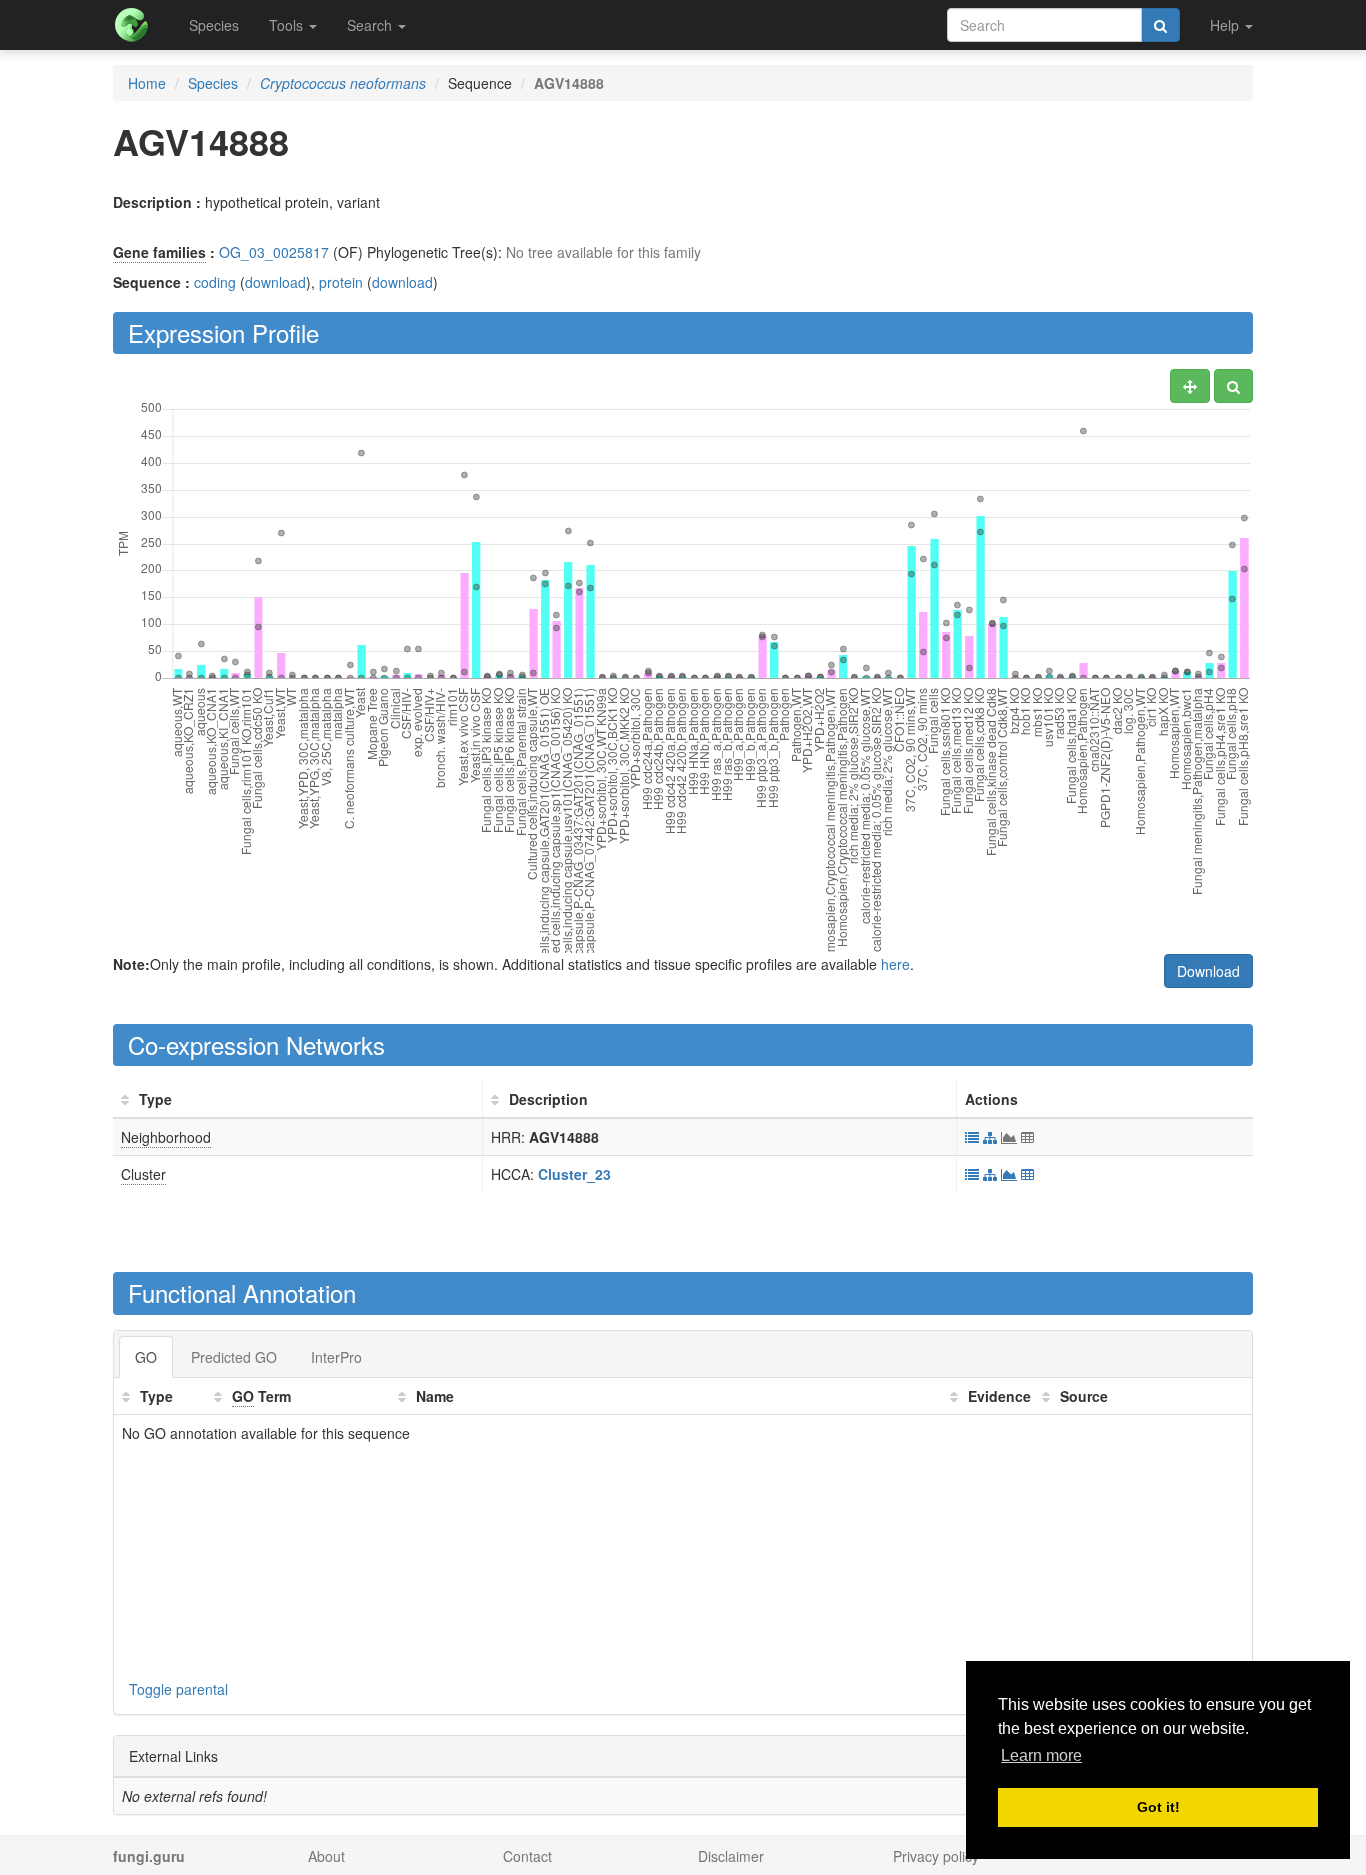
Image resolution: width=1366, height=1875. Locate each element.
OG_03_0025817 (274, 252)
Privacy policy (936, 1856)
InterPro (336, 1357)
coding (215, 282)
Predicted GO (234, 1357)
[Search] (1160, 25)
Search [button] (371, 25)
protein (341, 282)
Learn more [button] (1041, 1755)
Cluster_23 (574, 1174)
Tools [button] (288, 25)
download (275, 282)
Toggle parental (178, 1689)
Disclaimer (731, 1856)
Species (214, 25)
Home (147, 83)
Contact (527, 1856)
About (326, 1856)
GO (146, 1357)
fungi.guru (149, 1856)
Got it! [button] (1158, 1807)
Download (1208, 971)
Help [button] (1226, 25)
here (895, 964)
